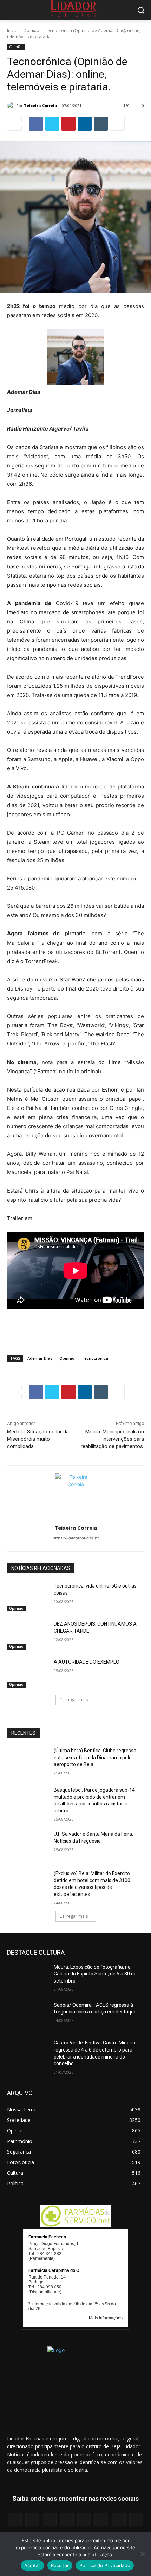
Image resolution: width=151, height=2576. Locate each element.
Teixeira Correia (41, 105)
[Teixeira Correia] (12, 106)
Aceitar (32, 2565)
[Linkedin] (85, 124)
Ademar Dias (40, 1358)
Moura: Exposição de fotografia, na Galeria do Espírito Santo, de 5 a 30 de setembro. (95, 1974)
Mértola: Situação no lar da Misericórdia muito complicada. (38, 1439)
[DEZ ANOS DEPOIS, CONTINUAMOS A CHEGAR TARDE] (28, 1635)
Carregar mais (74, 1700)
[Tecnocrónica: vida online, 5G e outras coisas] (28, 1597)
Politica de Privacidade (105, 2565)
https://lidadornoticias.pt (76, 1538)
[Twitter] (52, 124)
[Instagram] (32, 2520)
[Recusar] (142, 2554)
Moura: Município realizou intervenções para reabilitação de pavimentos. (112, 1439)
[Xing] (136, 2520)
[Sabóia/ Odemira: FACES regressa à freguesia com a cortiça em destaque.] (28, 2016)
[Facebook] (36, 124)
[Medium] (67, 2520)
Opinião (31, 30)
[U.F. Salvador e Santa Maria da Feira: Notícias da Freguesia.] (28, 1845)
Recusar (60, 2565)
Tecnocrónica (95, 1358)
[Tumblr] (101, 124)
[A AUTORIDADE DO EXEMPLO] (28, 1673)
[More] (117, 124)
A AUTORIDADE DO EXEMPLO (87, 1662)
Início (12, 30)
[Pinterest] (68, 124)
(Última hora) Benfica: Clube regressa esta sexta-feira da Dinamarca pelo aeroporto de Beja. (95, 1757)
